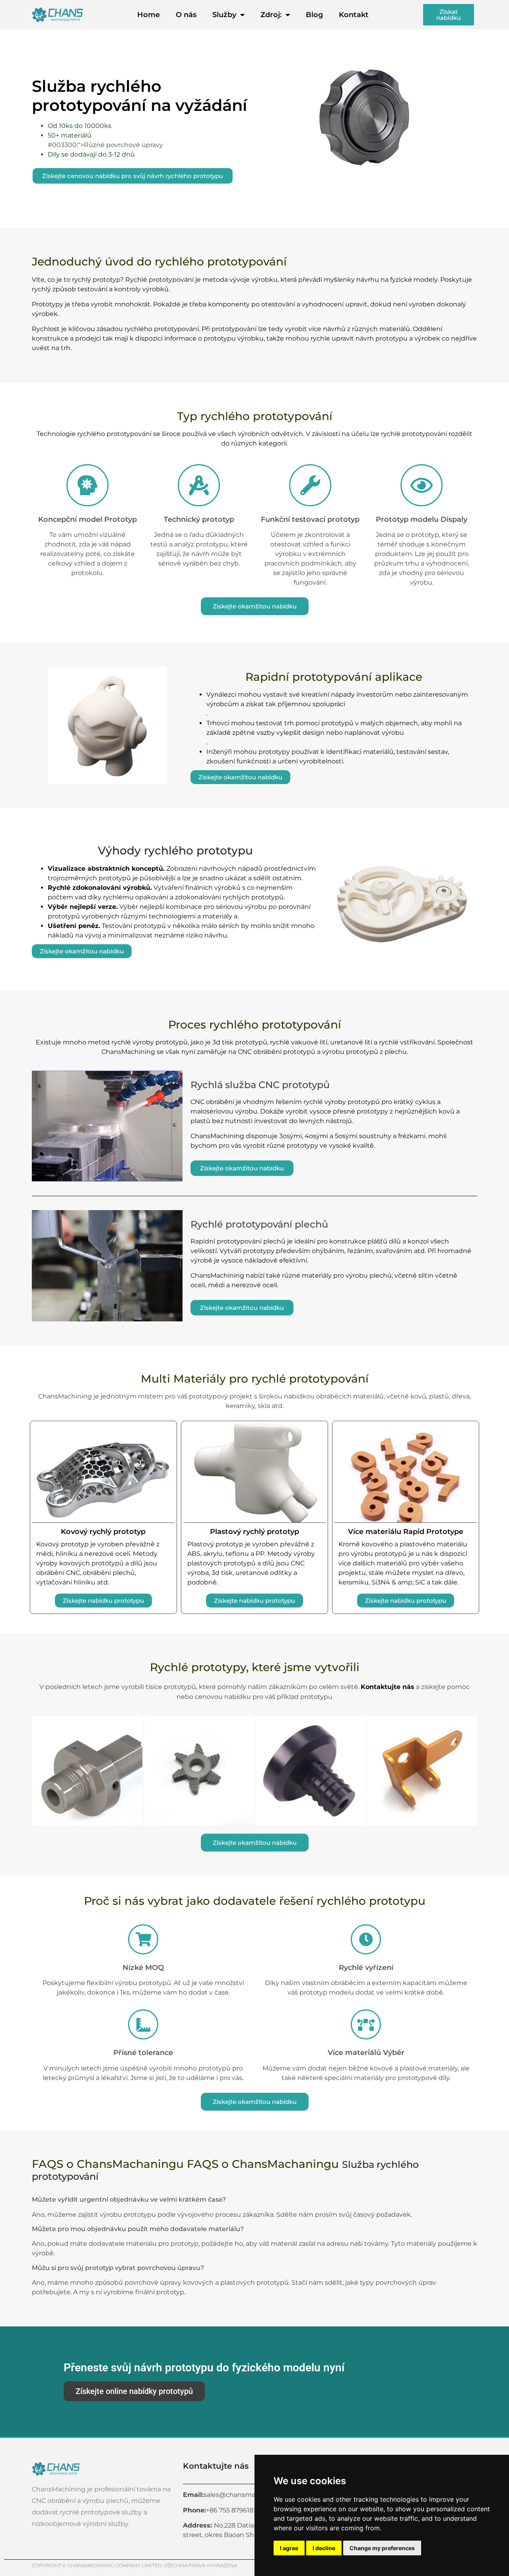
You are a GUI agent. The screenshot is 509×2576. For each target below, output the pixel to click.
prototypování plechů (251, 1241)
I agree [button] (289, 2548)
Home (149, 15)
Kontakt (354, 15)
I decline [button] (324, 2548)
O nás (186, 15)
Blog (314, 15)
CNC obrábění (212, 1102)
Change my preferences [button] (382, 2548)
